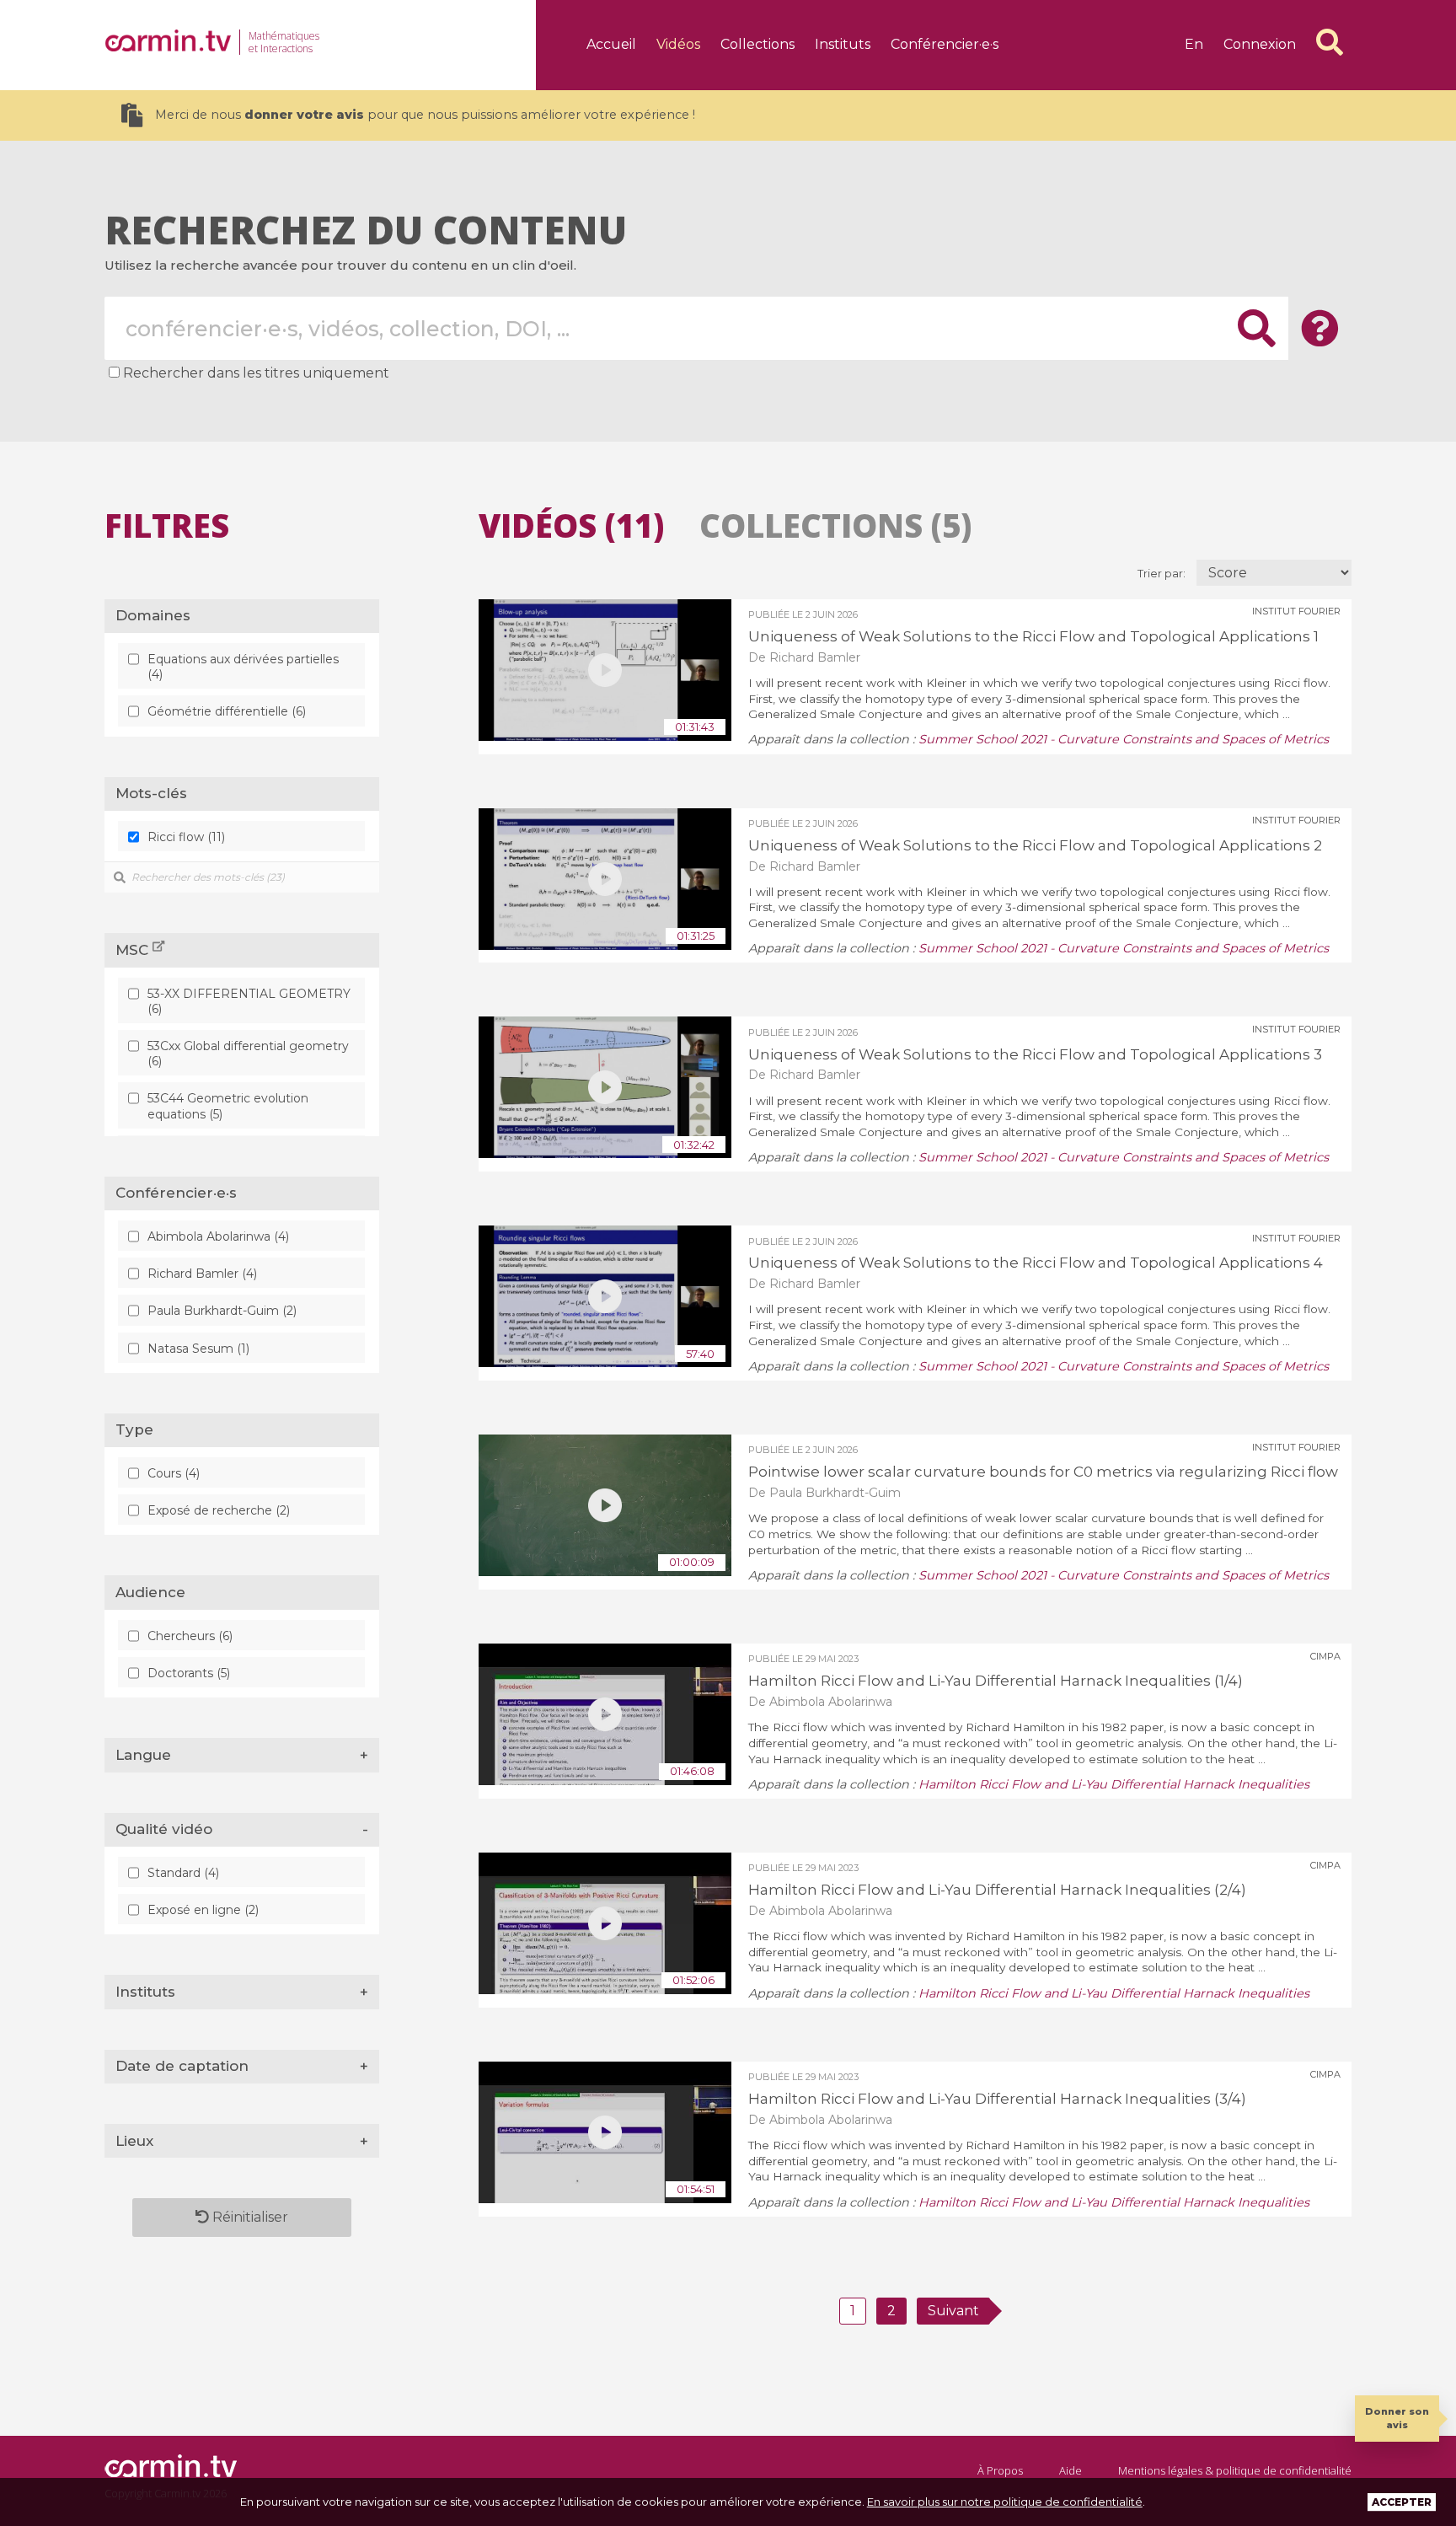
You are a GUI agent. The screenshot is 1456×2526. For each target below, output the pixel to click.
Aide (1071, 2470)
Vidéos (678, 44)
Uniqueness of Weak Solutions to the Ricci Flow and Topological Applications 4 (1036, 1263)
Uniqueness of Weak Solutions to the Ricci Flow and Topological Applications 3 (1035, 1054)
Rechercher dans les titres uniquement (256, 373)
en (1194, 44)
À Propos (1000, 2470)
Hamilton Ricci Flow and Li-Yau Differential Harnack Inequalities (1114, 1784)
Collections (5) (835, 525)
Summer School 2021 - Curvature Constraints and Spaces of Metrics (1124, 739)
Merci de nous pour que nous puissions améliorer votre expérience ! (425, 115)
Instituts (843, 44)
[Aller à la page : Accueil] (168, 40)
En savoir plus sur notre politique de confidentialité (1005, 2502)
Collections (757, 44)
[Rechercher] (1330, 42)
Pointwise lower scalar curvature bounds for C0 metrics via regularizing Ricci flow (1043, 1472)
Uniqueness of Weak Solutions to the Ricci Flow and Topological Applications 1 (1033, 636)
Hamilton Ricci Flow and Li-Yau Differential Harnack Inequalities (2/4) (997, 1890)
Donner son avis (1397, 2418)
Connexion (1260, 44)
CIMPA (1325, 1656)
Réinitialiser (249, 2217)
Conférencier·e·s (945, 44)
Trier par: (1163, 574)
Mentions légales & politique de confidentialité (1235, 2470)
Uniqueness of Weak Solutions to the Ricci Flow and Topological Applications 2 (1035, 845)
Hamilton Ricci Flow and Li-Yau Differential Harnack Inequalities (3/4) (997, 2099)
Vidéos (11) (571, 525)
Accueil (611, 44)
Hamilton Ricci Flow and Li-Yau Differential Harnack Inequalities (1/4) (996, 1681)
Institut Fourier (1296, 611)
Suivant (953, 2311)
